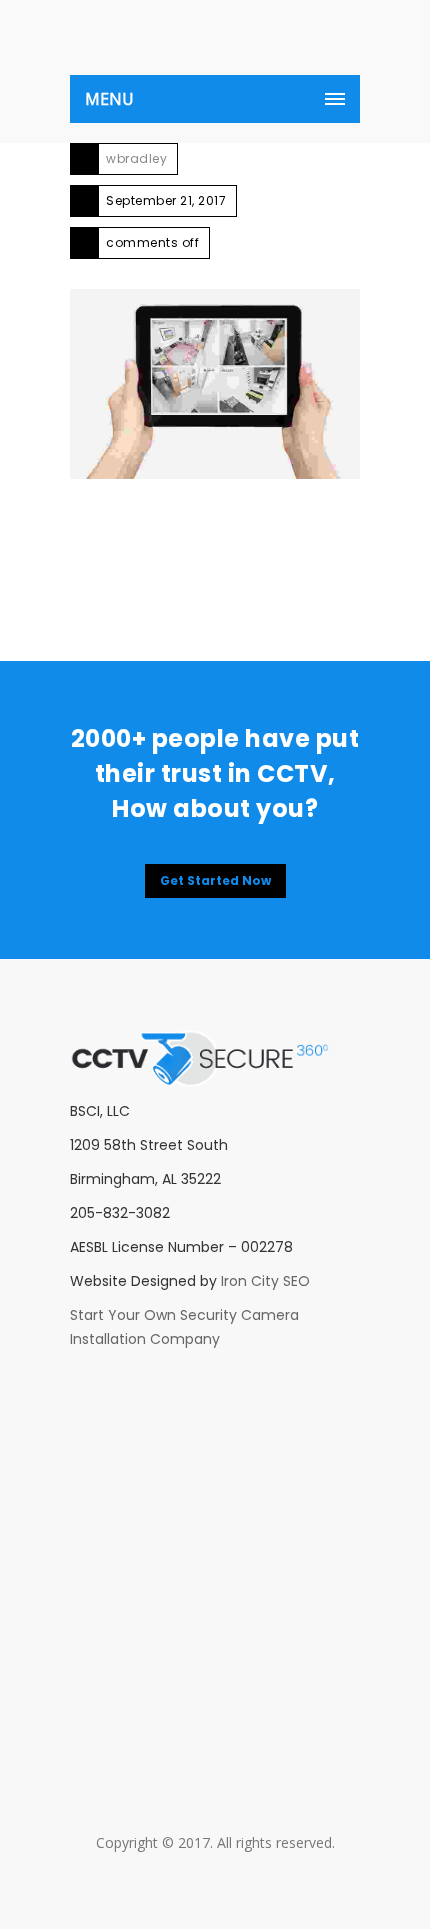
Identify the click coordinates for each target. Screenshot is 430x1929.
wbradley (136, 158)
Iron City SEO (265, 1281)
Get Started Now (215, 880)
